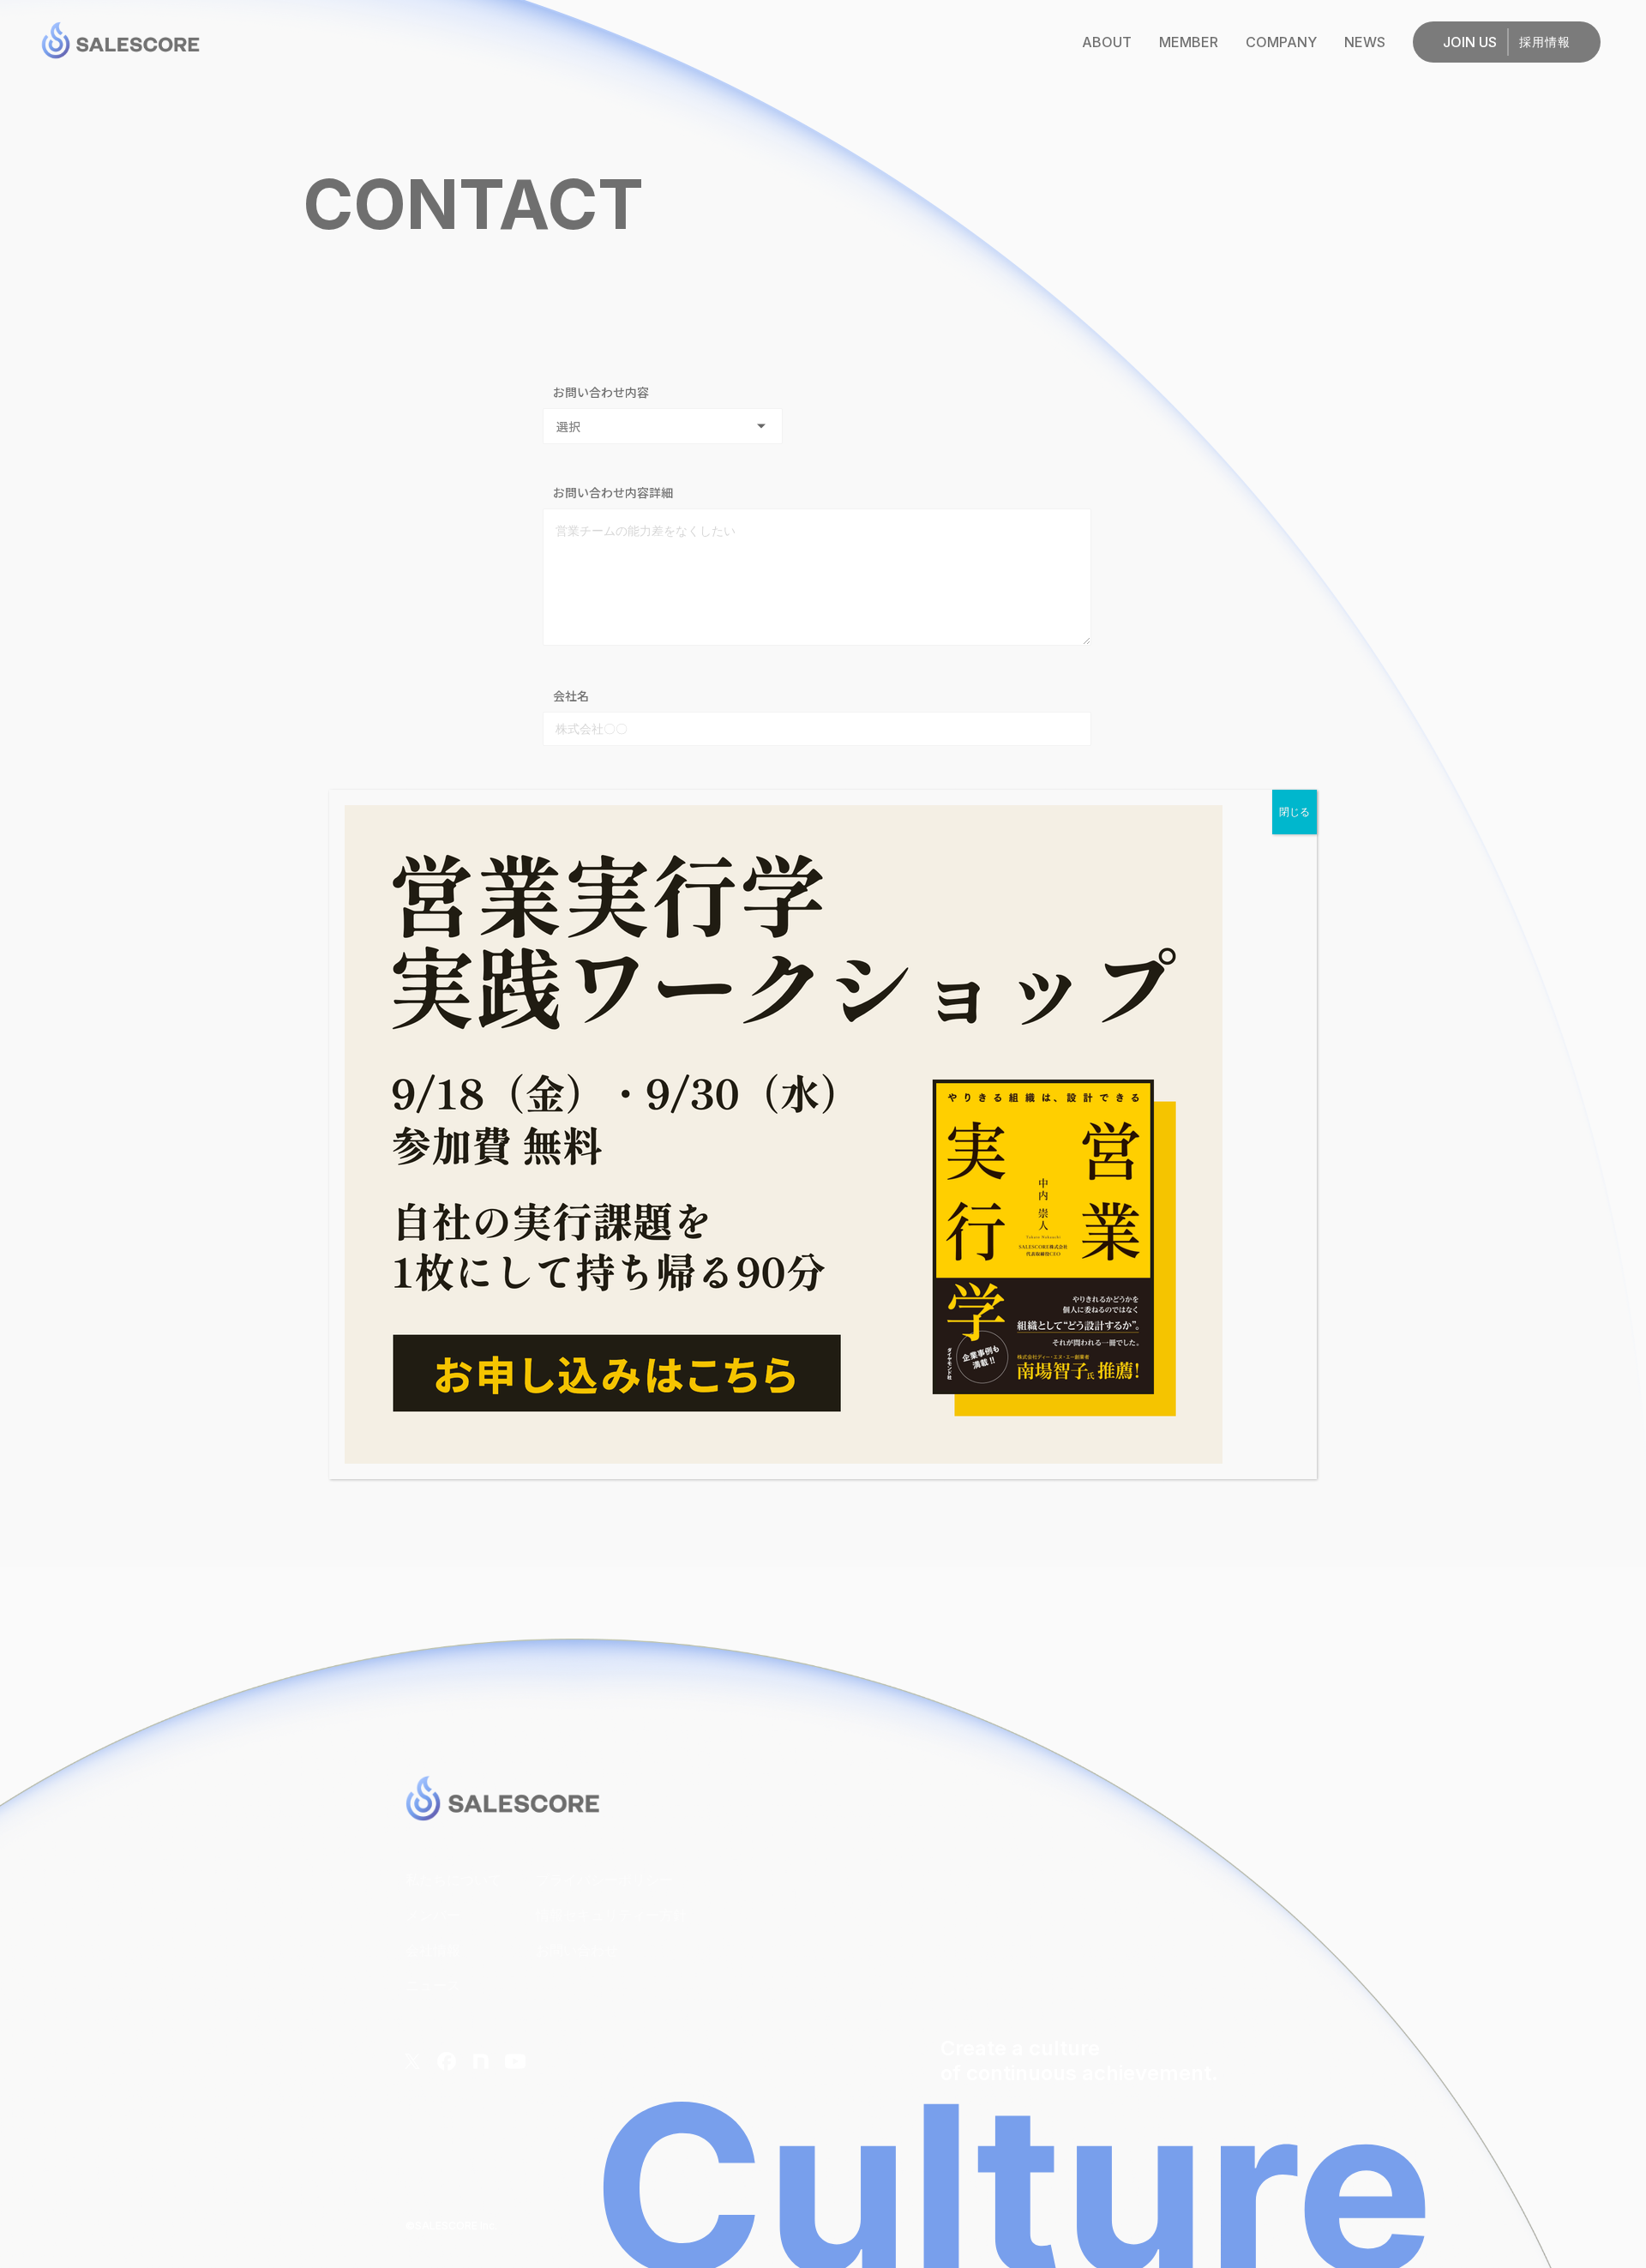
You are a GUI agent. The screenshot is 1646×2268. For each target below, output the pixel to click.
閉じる (1295, 812)
